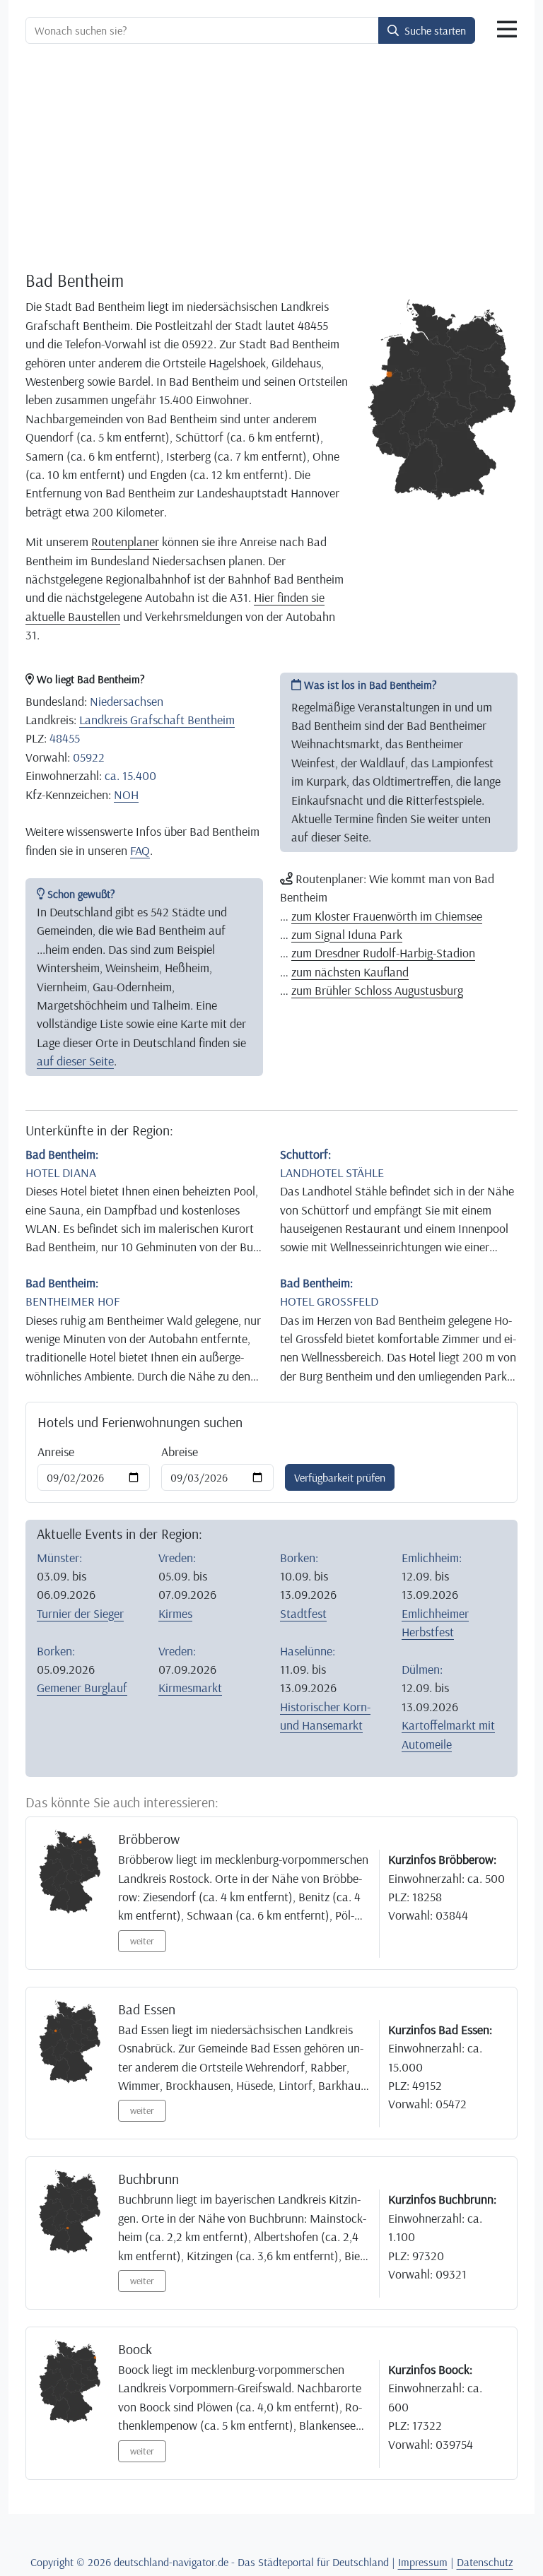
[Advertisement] (271, 160)
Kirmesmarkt (190, 1687)
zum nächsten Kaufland (350, 971)
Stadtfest (303, 1613)
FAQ (140, 850)
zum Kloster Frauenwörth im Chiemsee (387, 916)
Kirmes (175, 1613)
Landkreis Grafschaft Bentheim (157, 719)
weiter (142, 1941)
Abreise (180, 1451)
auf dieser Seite (75, 1060)
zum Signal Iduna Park (347, 934)
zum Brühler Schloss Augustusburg (377, 990)
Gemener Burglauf (82, 1687)
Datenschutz (485, 2562)
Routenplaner (125, 541)
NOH (126, 794)
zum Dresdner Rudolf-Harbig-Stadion (383, 952)
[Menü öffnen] (507, 30)
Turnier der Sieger (80, 1613)
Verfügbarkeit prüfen (340, 1477)
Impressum (423, 2562)
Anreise (56, 1451)
